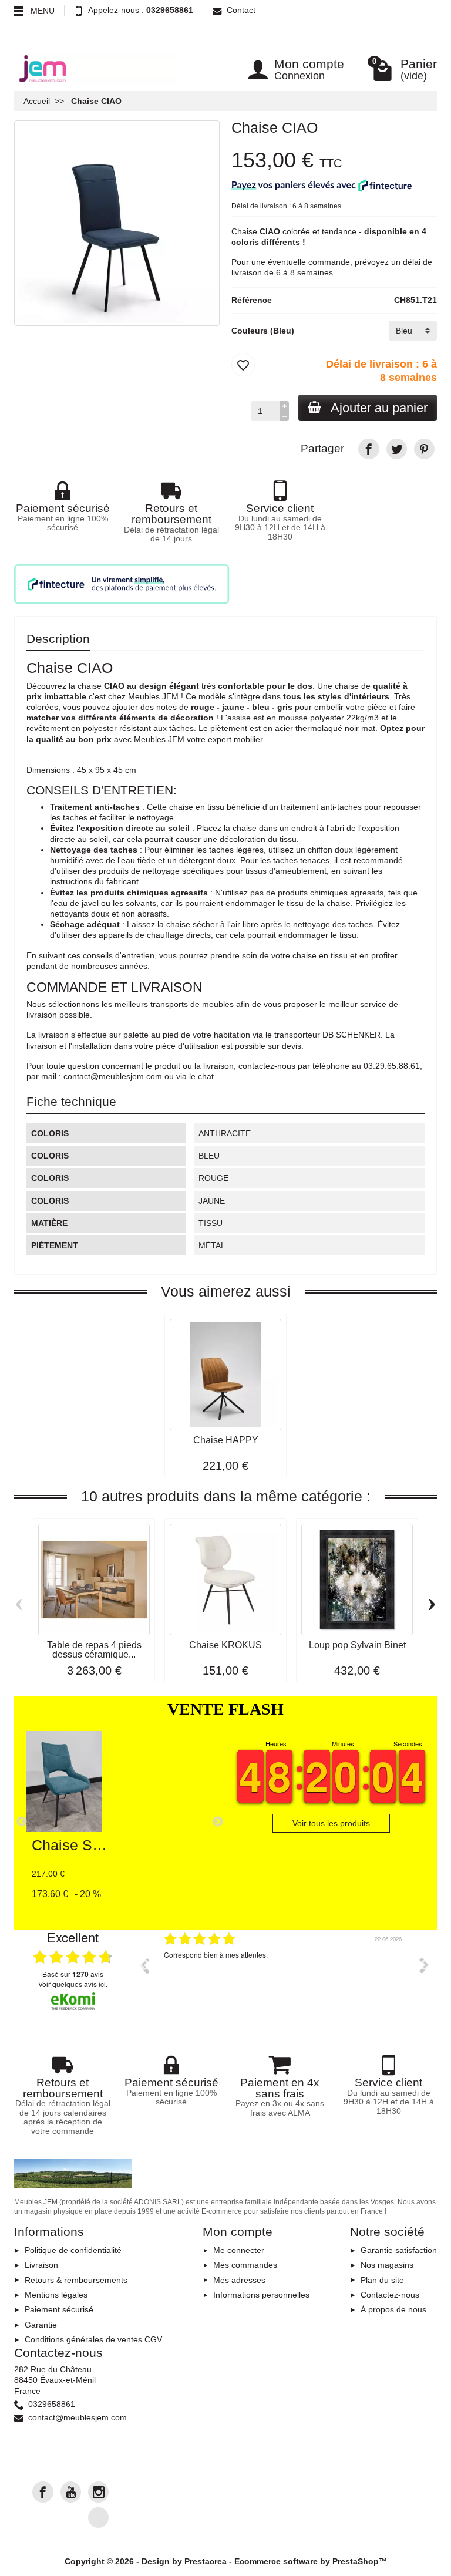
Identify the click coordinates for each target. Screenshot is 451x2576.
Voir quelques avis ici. (73, 1984)
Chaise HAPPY (226, 1440)
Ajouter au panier (379, 408)
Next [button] (425, 1965)
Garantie (41, 2325)
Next (218, 1822)
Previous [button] (144, 1965)
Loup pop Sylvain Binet (357, 1645)
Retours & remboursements (76, 2280)
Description (58, 639)
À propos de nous (393, 2309)
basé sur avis (73, 1974)
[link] (368, 449)
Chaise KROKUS (225, 1645)
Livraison (41, 2265)
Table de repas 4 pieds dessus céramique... (94, 1649)
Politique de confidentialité (73, 2250)
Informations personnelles (261, 2295)
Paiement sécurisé (59, 2309)
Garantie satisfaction (399, 2250)
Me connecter (239, 2250)
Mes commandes (245, 2265)
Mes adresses (239, 2280)
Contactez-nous (390, 2295)
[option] (284, 1974)
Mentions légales (56, 2295)
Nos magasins (387, 2265)
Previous (22, 1822)
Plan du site (382, 2280)
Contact (241, 10)
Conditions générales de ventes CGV (93, 2339)
